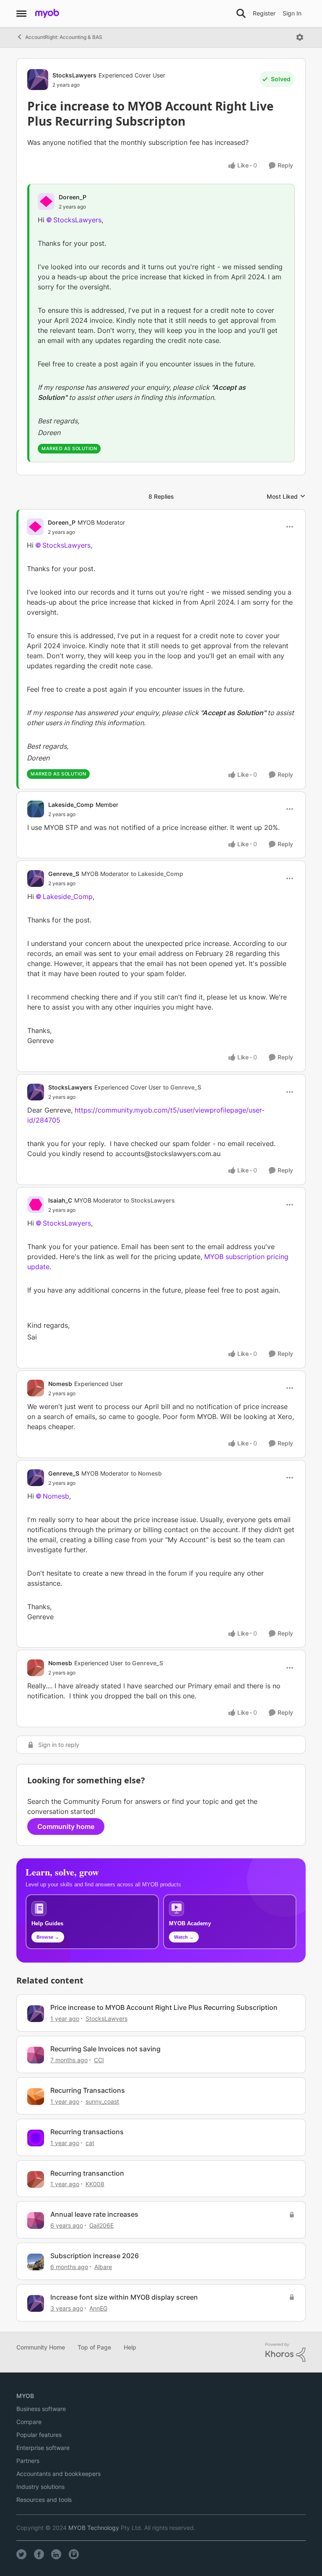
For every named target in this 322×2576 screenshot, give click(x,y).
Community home (66, 1826)
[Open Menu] (300, 37)
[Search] (241, 13)
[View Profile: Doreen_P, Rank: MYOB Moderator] (35, 527)
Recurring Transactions (88, 2090)
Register (264, 13)
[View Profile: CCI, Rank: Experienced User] (36, 2055)
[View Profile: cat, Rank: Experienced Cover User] (36, 2138)
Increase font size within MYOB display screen (124, 2297)
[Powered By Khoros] (286, 2352)
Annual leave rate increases (94, 2214)
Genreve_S (64, 874)
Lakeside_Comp (71, 805)
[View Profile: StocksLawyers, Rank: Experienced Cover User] (38, 80)
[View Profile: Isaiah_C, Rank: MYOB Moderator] (36, 1205)
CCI (99, 2060)
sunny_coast (102, 2101)
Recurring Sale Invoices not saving (105, 2049)
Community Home (41, 2347)
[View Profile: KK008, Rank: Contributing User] (36, 2179)
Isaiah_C (60, 1200)
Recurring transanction (87, 2173)
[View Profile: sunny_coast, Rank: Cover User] (36, 2097)
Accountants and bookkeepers (58, 2474)
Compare (29, 2422)
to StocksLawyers (149, 1200)
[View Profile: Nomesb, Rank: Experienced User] (36, 1388)
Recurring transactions (87, 2132)
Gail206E (101, 2225)
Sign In (292, 13)
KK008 (95, 2184)
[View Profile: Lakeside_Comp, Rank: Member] (36, 809)
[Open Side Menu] (21, 13)
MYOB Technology (94, 2528)
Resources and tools (44, 2500)
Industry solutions (40, 2487)
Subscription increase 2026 (95, 2256)
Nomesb (60, 1384)
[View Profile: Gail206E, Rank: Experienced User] (36, 2221)
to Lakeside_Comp (157, 874)
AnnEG (98, 2308)
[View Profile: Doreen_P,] (46, 201)
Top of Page (94, 2347)
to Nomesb (146, 1473)
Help (130, 2347)
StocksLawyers (74, 75)
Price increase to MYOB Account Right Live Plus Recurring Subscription (164, 2007)
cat (90, 2143)
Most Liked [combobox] (286, 497)
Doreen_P (73, 197)
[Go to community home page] (47, 13)
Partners (28, 2461)
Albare (103, 2267)
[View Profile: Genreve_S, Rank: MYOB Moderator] (36, 878)
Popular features (39, 2435)
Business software (41, 2409)
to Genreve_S (182, 1087)
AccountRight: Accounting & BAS (64, 37)
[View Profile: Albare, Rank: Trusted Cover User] (36, 2262)
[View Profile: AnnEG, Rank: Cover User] (36, 2303)
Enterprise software (43, 2448)
